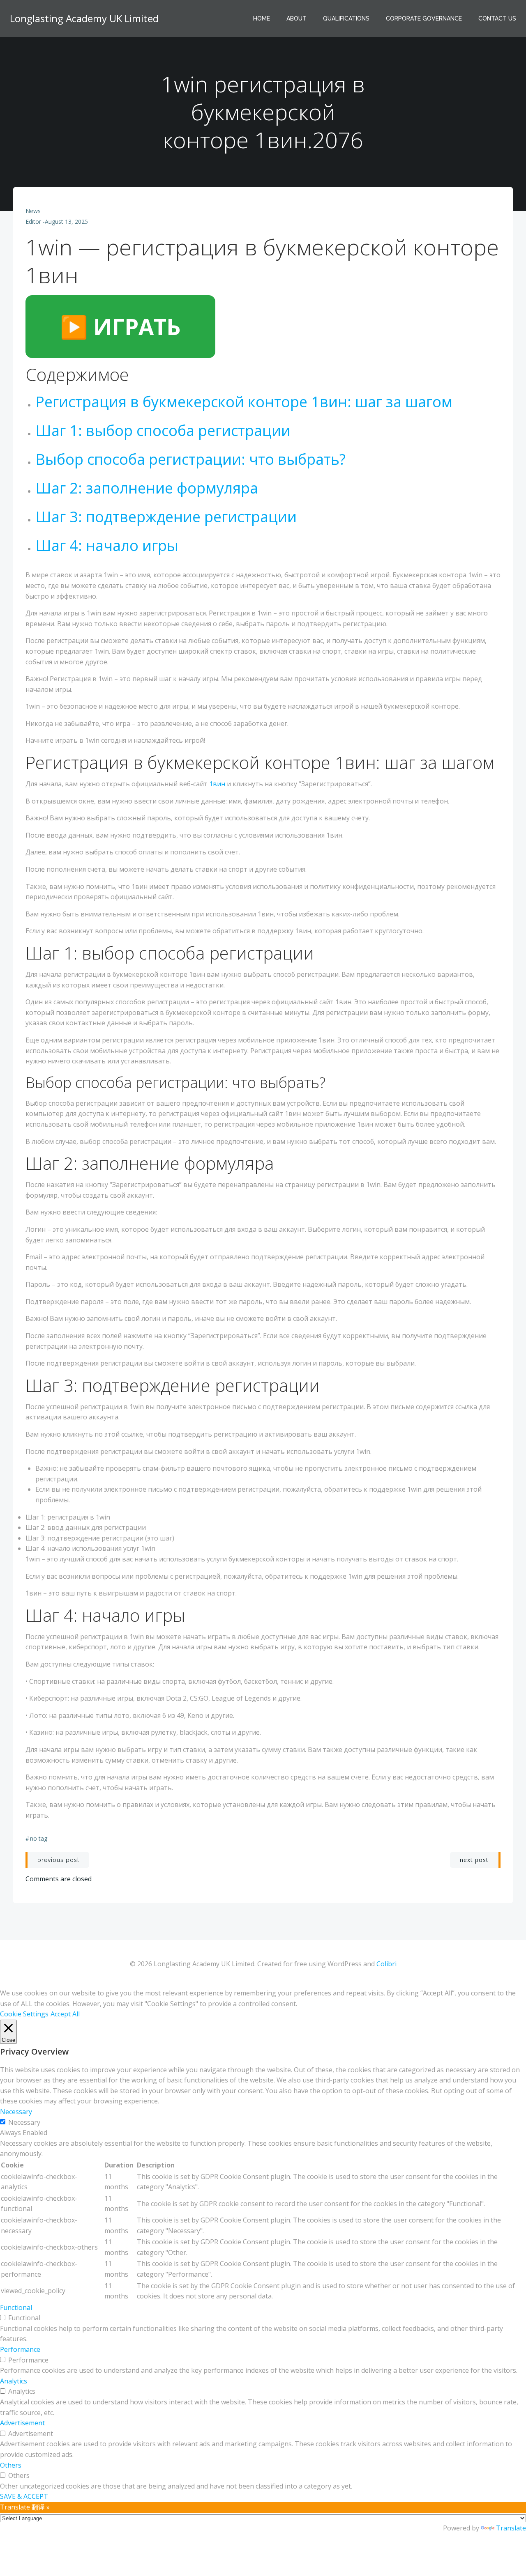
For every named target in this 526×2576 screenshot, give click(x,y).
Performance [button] (20, 2349)
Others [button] (11, 2465)
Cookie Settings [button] (24, 2014)
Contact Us (497, 18)
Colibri (386, 1964)
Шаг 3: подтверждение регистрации (166, 517)
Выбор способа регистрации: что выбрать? (190, 459)
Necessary (24, 2122)
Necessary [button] (16, 2112)
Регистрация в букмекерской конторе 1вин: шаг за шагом (244, 402)
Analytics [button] (14, 2381)
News (33, 211)
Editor (33, 222)
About (296, 18)
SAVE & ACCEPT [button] (24, 2496)
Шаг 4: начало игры (107, 545)
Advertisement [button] (22, 2423)
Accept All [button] (65, 2014)
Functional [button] (16, 2307)
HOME (262, 18)
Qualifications (346, 18)
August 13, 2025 (66, 222)
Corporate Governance (424, 18)
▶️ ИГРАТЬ (120, 326)
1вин (217, 784)
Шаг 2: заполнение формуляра (147, 488)
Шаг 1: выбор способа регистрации (163, 430)
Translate (511, 2528)
